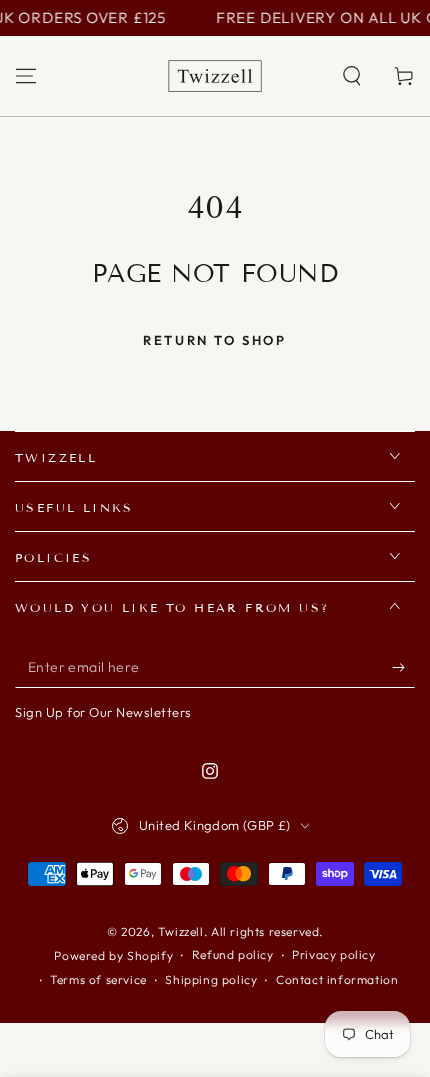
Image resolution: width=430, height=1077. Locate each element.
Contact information (337, 979)
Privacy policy (333, 954)
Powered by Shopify (113, 955)
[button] (352, 76)
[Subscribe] (403, 668)
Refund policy (233, 954)
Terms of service (98, 979)
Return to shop (214, 340)
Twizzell (181, 931)
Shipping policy (211, 979)
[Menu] (26, 76)
